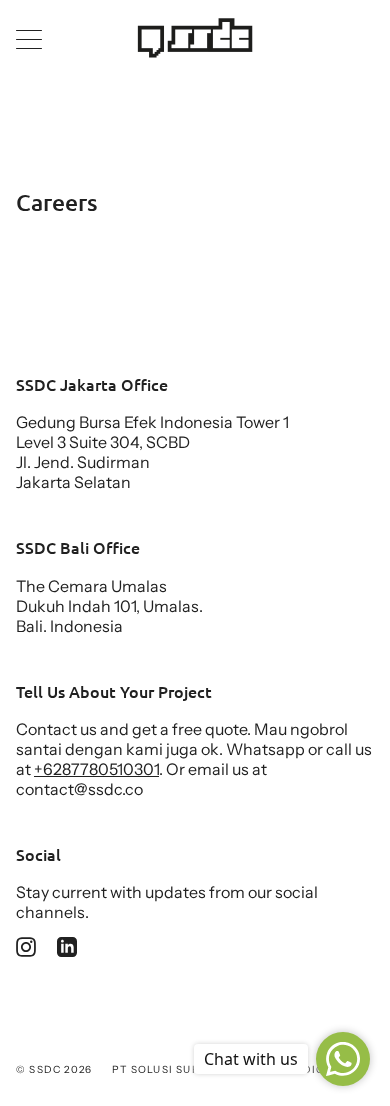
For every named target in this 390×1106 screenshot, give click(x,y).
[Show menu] (31, 39)
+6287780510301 (96, 769)
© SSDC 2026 (54, 1069)
